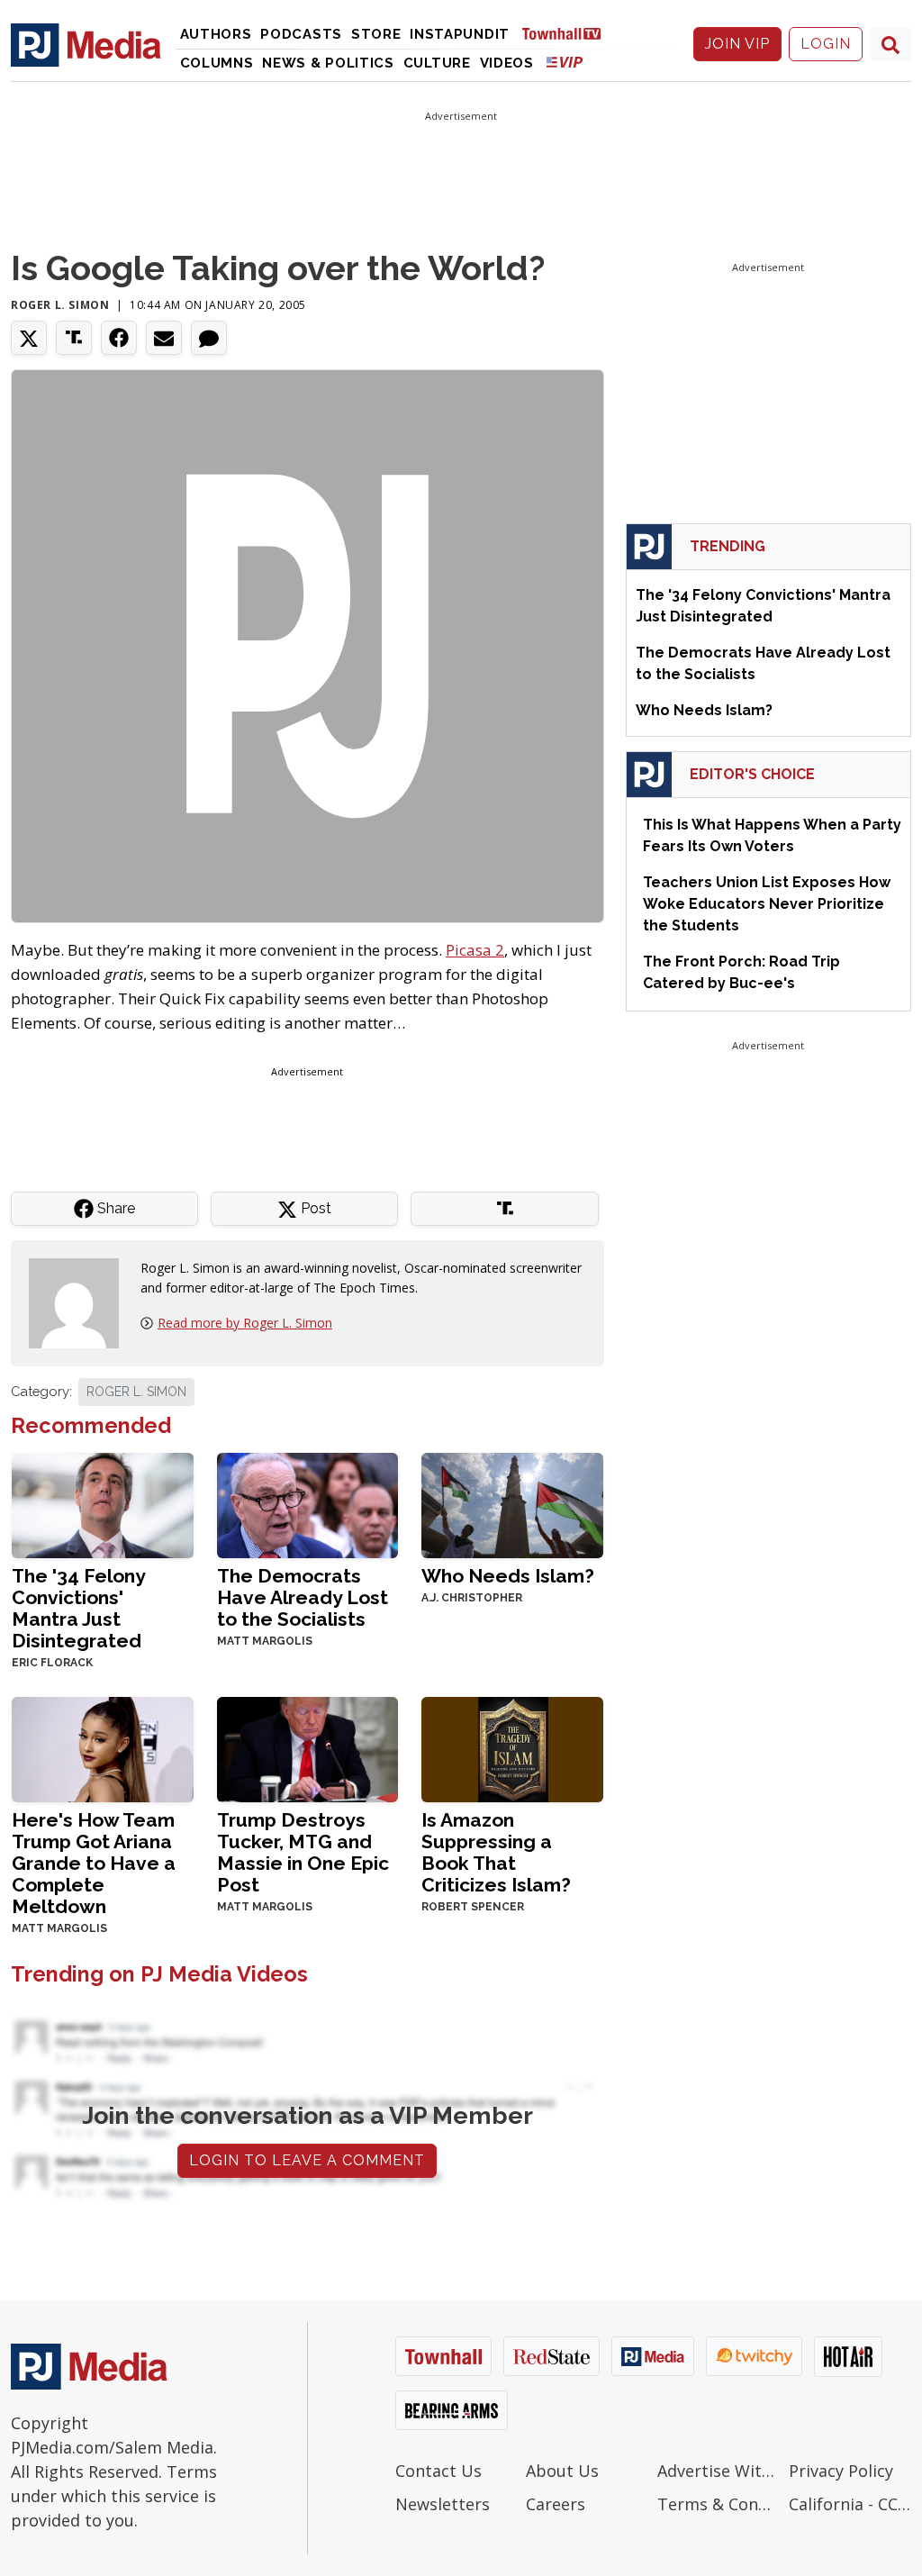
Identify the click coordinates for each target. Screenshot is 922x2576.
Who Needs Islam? (508, 1576)
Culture (437, 63)
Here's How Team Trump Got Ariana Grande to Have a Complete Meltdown (94, 1863)
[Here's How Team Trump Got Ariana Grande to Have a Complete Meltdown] (103, 1748)
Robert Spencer (473, 1907)
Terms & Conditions (719, 2504)
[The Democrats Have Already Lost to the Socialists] (308, 1504)
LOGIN (826, 44)
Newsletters (443, 2504)
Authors (216, 34)
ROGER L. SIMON (136, 1392)
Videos (507, 63)
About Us (562, 2471)
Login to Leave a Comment (307, 2160)
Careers (556, 2504)
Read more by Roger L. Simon (245, 1323)
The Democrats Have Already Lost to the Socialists (303, 1597)
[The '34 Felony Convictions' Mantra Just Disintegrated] (103, 1504)
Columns (217, 63)
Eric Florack (52, 1663)
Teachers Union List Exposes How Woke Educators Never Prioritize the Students (767, 904)
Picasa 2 (475, 950)
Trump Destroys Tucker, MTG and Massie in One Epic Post (303, 1852)
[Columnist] (81, 1301)
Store (376, 34)
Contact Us (438, 2471)
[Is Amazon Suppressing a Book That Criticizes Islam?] (512, 1748)
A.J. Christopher (472, 1598)
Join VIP (737, 44)
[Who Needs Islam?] (512, 1504)
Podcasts (301, 34)
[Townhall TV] (568, 33)
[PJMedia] (86, 44)
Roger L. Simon (60, 305)
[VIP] (565, 62)
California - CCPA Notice (850, 2504)
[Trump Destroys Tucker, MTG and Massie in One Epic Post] (308, 1748)
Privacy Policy (841, 2471)
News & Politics (328, 63)
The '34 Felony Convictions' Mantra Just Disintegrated (78, 1608)
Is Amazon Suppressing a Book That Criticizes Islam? (496, 1852)
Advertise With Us (719, 2471)
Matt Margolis (265, 1641)
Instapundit (460, 34)
